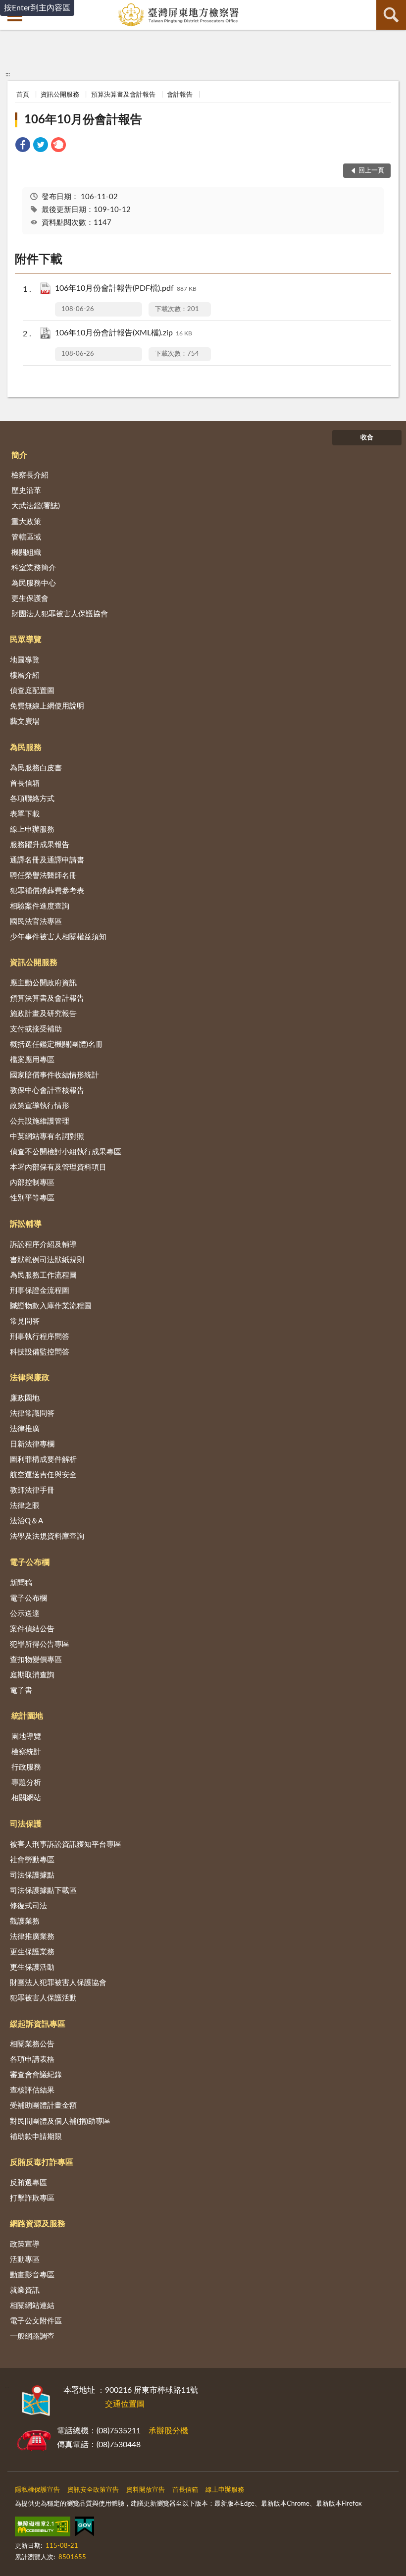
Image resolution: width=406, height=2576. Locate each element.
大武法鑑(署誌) (36, 506)
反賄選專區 (28, 2183)
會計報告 (180, 95)
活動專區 (25, 2260)
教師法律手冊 (32, 1490)
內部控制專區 (32, 1183)
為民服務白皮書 (36, 768)
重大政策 (26, 522)
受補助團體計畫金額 (43, 2106)
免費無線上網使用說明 (47, 706)
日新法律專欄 (32, 1444)
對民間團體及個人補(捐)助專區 (60, 2121)
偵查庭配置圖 (32, 691)
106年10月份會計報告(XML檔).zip (124, 333)
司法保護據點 (32, 1875)
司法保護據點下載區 (43, 1891)
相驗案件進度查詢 (40, 906)
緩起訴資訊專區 (38, 2024)
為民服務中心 (34, 583)
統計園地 (27, 1716)
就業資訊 (25, 2290)
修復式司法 (28, 1906)
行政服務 (26, 1767)
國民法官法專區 (36, 922)
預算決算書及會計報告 (123, 95)
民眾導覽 (26, 640)
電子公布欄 (30, 1562)
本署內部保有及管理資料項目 (58, 1167)
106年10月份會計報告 (83, 120)
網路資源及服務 (38, 2224)
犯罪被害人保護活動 (43, 1998)
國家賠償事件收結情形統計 (54, 1075)
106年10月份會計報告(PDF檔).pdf (126, 288)
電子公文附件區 (36, 2321)
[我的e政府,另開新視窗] (85, 2528)
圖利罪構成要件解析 (43, 1460)
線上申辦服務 (32, 830)
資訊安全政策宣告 (93, 2490)
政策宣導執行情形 (40, 1106)
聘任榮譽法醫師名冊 (43, 876)
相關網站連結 (32, 2306)
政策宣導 (25, 2244)
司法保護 (26, 1824)
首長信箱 (25, 783)
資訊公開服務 (60, 95)
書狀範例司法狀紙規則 (47, 1260)
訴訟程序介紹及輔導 (43, 1245)
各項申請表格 (32, 2060)
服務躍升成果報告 (40, 845)
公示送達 (25, 1614)
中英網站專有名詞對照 (47, 1137)
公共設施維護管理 (40, 1121)
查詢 (391, 15)
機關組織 (26, 553)
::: (8, 74)
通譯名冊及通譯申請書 (47, 860)
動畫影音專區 (32, 2275)
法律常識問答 (32, 1414)
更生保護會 (30, 599)
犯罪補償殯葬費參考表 (47, 891)
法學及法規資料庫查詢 (47, 1536)
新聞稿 (21, 1583)
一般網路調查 (32, 2336)
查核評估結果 (32, 2090)
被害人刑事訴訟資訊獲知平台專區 (66, 1845)
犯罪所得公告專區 (40, 1644)
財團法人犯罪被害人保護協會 (60, 614)
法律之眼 (25, 1506)
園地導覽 (26, 1737)
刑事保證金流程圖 (40, 1291)
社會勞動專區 (32, 1860)
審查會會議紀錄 (36, 2075)
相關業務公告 (32, 2044)
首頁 (23, 95)
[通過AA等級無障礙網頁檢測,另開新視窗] (43, 2528)
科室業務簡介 (34, 568)
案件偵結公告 (32, 1629)
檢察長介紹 (30, 475)
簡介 (19, 455)
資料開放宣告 (146, 2490)
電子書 (21, 1690)
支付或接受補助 (36, 1029)
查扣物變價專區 (36, 1660)
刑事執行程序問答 (40, 1337)
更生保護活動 (32, 1967)
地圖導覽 (25, 660)
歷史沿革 (26, 491)
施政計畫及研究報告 (43, 1014)
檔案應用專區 (32, 1060)
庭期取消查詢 (32, 1675)
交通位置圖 (125, 2404)
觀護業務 (25, 1921)
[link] (23, 146)
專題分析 (26, 1783)
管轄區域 (26, 537)
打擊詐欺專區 (32, 2198)
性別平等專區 (32, 1198)
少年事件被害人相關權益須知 (58, 937)
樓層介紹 (25, 675)
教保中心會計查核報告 (47, 1091)
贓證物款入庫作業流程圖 (51, 1306)
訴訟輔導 (26, 1224)
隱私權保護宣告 (37, 2490)
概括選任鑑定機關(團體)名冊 (56, 1045)
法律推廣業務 (32, 1937)
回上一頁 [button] (371, 171)
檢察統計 (26, 1752)
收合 (367, 438)
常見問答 (25, 1321)
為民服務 (26, 748)
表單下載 (25, 814)
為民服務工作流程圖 (43, 1275)
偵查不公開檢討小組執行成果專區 (66, 1152)
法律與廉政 (30, 1378)
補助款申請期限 (36, 2137)
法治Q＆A (26, 1521)
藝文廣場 (25, 722)
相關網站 (26, 1798)
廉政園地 (25, 1398)
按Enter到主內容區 (37, 8)
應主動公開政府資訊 (43, 983)
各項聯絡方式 (32, 799)
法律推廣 (25, 1429)
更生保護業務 (32, 1952)
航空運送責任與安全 (43, 1475)
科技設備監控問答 (40, 1352)
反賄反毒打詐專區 (42, 2162)
